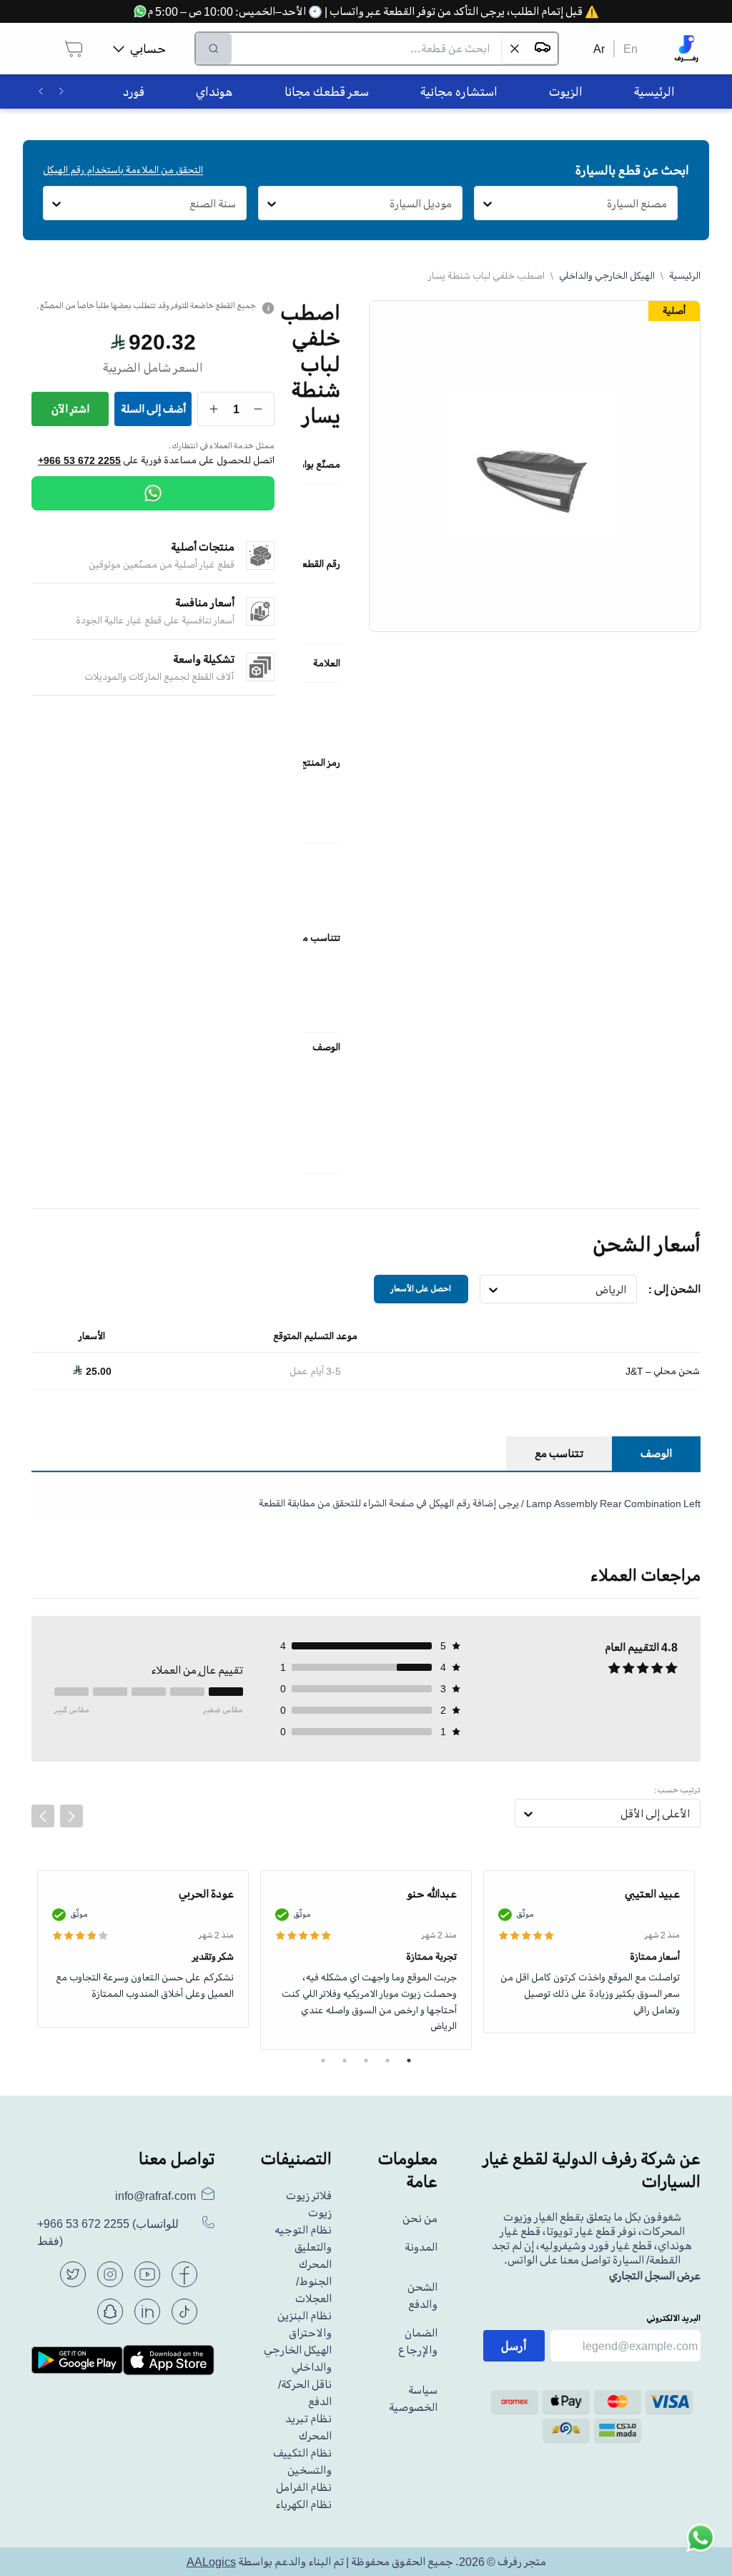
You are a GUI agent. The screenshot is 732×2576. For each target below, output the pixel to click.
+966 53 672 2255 (79, 460)
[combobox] (667, 204)
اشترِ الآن (70, 409)
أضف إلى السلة (153, 409)
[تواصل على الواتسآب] (701, 2545)
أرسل (514, 2346)
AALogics (211, 2562)
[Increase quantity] (214, 409)
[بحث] (214, 49)
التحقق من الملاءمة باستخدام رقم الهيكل (123, 170)
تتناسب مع (559, 1454)
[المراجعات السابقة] (43, 1816)
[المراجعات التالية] (71, 1816)
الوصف (656, 1454)
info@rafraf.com (155, 2196)
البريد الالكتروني (673, 2318)
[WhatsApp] (153, 493)
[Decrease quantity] (258, 409)
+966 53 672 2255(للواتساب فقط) (108, 2232)
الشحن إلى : (674, 1289)
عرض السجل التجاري (655, 2276)
